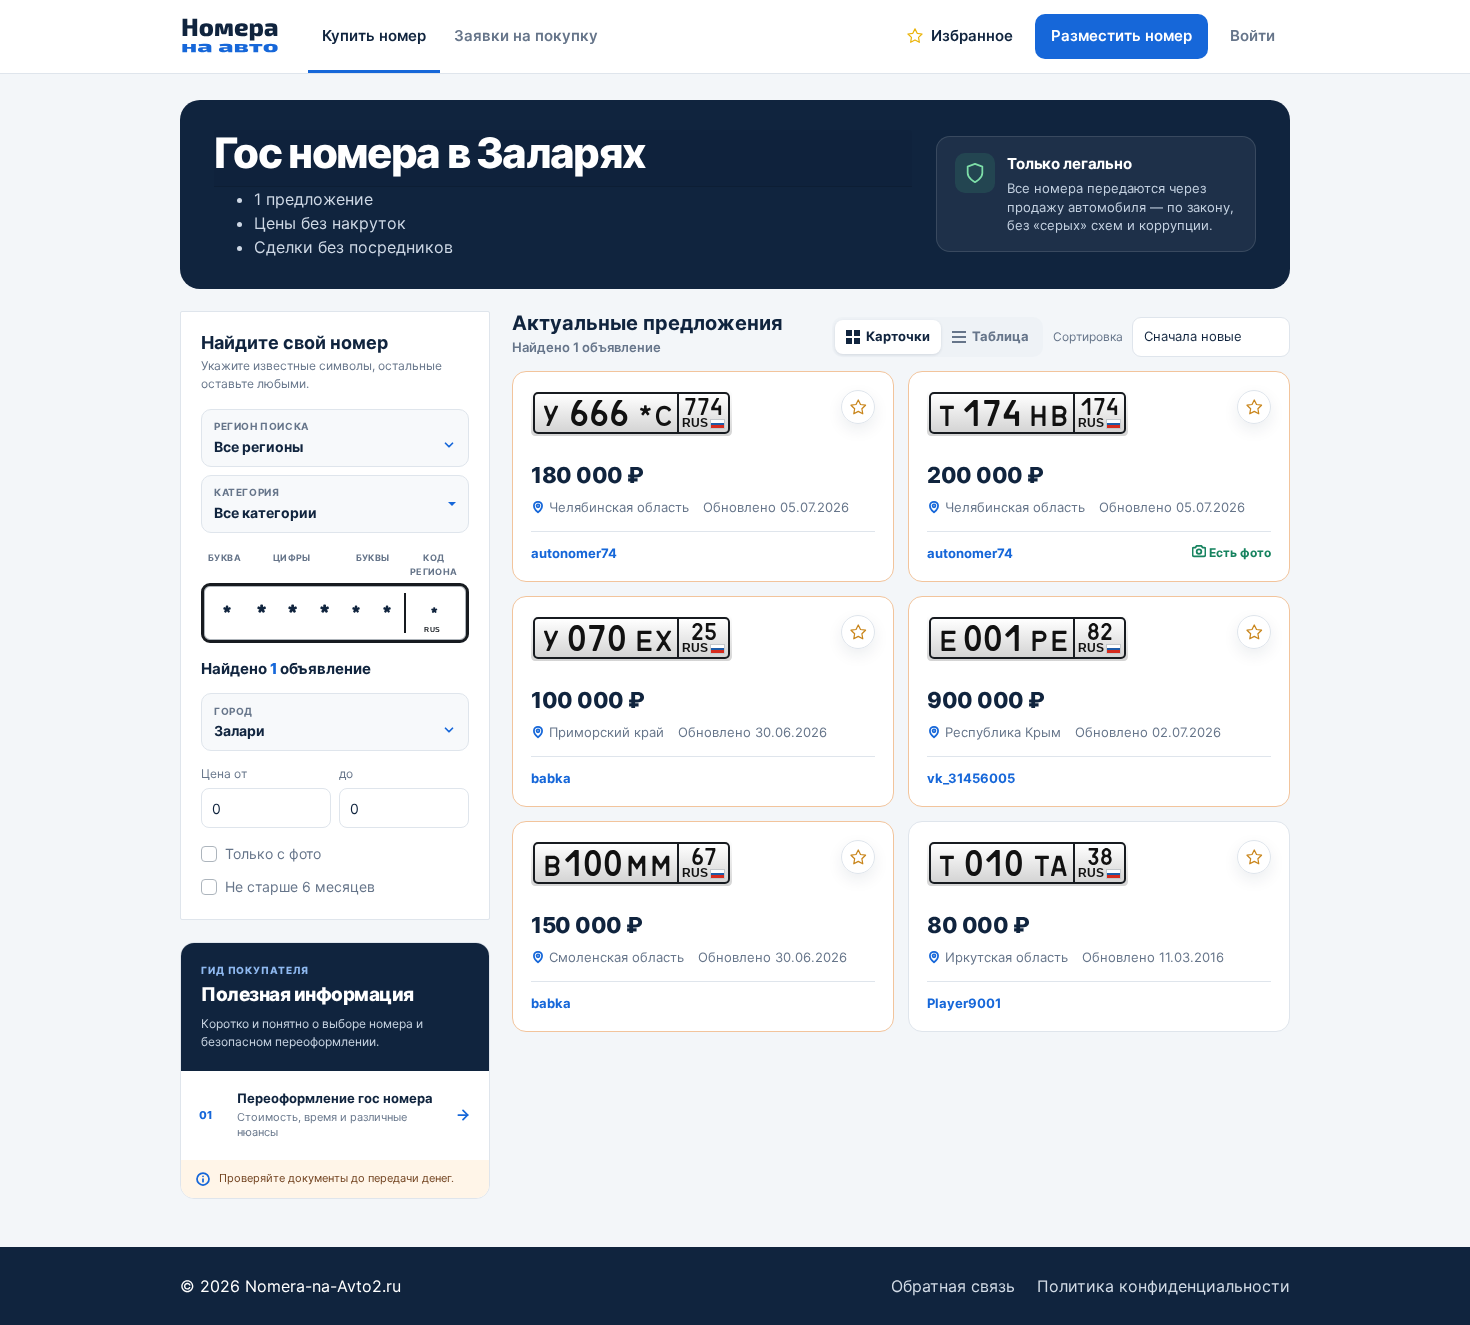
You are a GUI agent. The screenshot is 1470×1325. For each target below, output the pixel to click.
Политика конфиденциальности (1163, 1286)
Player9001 (964, 1003)
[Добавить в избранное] (858, 407)
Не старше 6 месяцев (300, 886)
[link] (703, 476)
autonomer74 (574, 553)
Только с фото (273, 853)
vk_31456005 (971, 778)
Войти (1252, 35)
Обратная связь (953, 1286)
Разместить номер (1121, 35)
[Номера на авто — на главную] (230, 36)
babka (551, 778)
